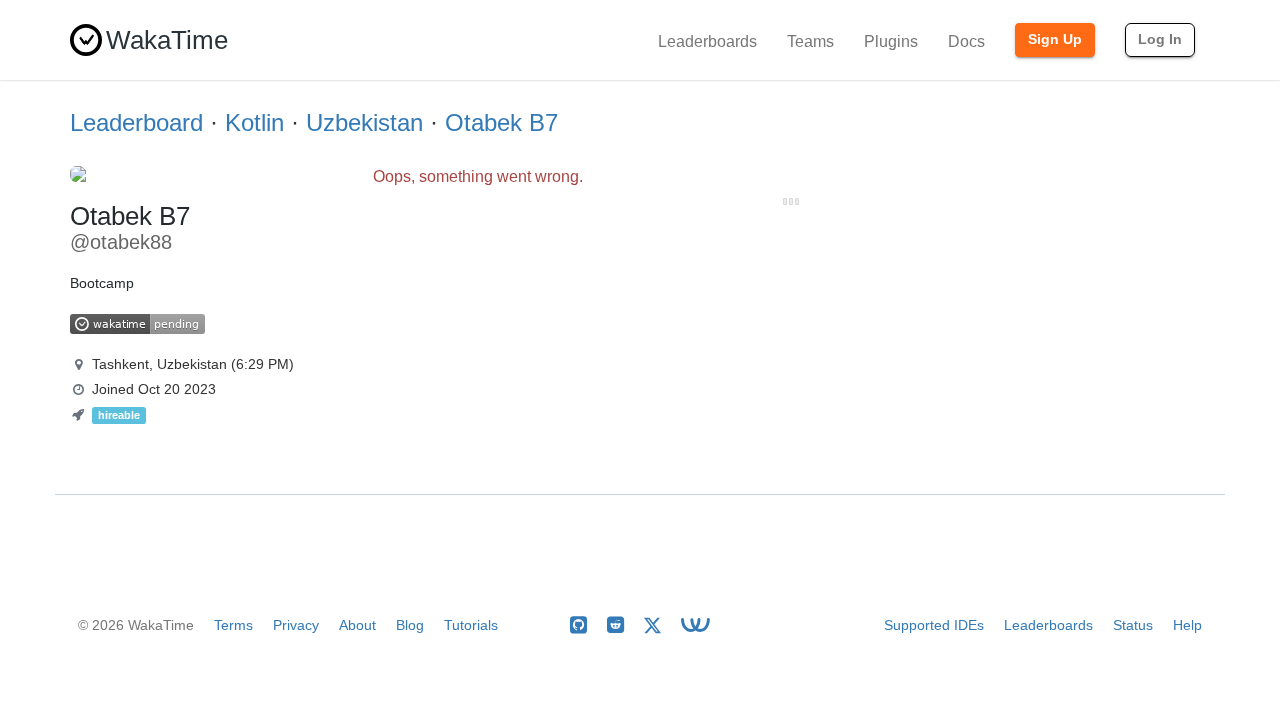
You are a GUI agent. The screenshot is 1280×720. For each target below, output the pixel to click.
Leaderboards (707, 41)
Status (1133, 625)
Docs (966, 41)
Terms (233, 625)
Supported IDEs (934, 625)
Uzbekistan (364, 122)
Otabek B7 (501, 122)
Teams (810, 41)
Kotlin (254, 122)
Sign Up (1055, 39)
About (357, 625)
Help (1187, 625)
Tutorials (471, 625)
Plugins (891, 41)
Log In (1160, 39)
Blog (410, 625)
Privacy (296, 625)
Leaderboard (136, 122)
